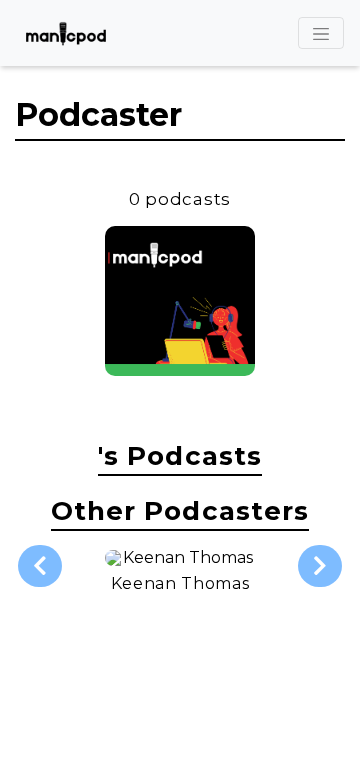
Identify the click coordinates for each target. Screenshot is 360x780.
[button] (40, 565)
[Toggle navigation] (321, 33)
